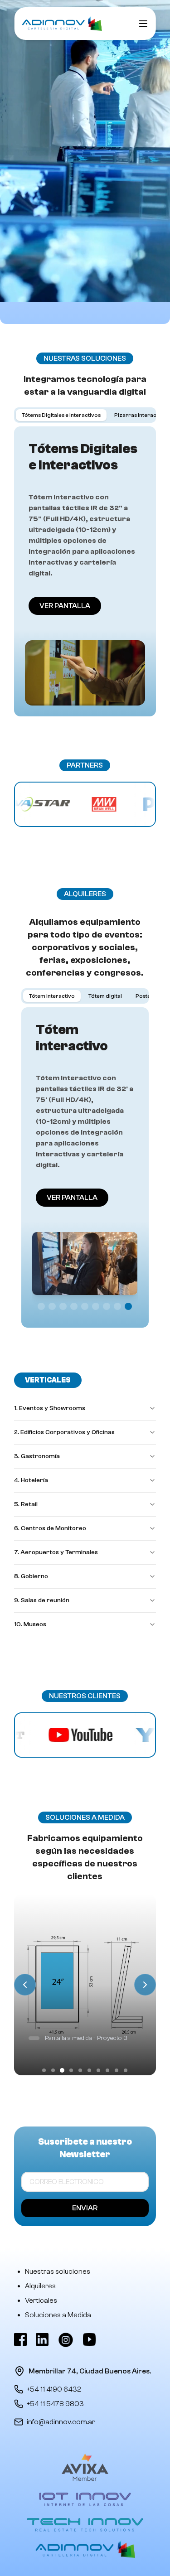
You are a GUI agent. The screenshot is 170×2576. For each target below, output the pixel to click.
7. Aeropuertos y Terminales (56, 1552)
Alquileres (40, 2286)
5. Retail (26, 1504)
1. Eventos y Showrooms (50, 1408)
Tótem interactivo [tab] (52, 996)
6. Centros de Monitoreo (50, 1528)
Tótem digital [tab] (105, 996)
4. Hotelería (31, 1480)
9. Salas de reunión (42, 1600)
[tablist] (85, 415)
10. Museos (30, 1624)
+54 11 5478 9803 (55, 2404)
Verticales (41, 2301)
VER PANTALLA (65, 606)
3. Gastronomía (37, 1456)
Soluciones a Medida (58, 2315)
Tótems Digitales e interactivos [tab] (61, 415)
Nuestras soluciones (58, 2272)
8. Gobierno (31, 1576)
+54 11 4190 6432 (54, 2389)
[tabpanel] (85, 571)
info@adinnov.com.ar (61, 2422)
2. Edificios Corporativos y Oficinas (64, 1432)
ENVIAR (85, 2208)
